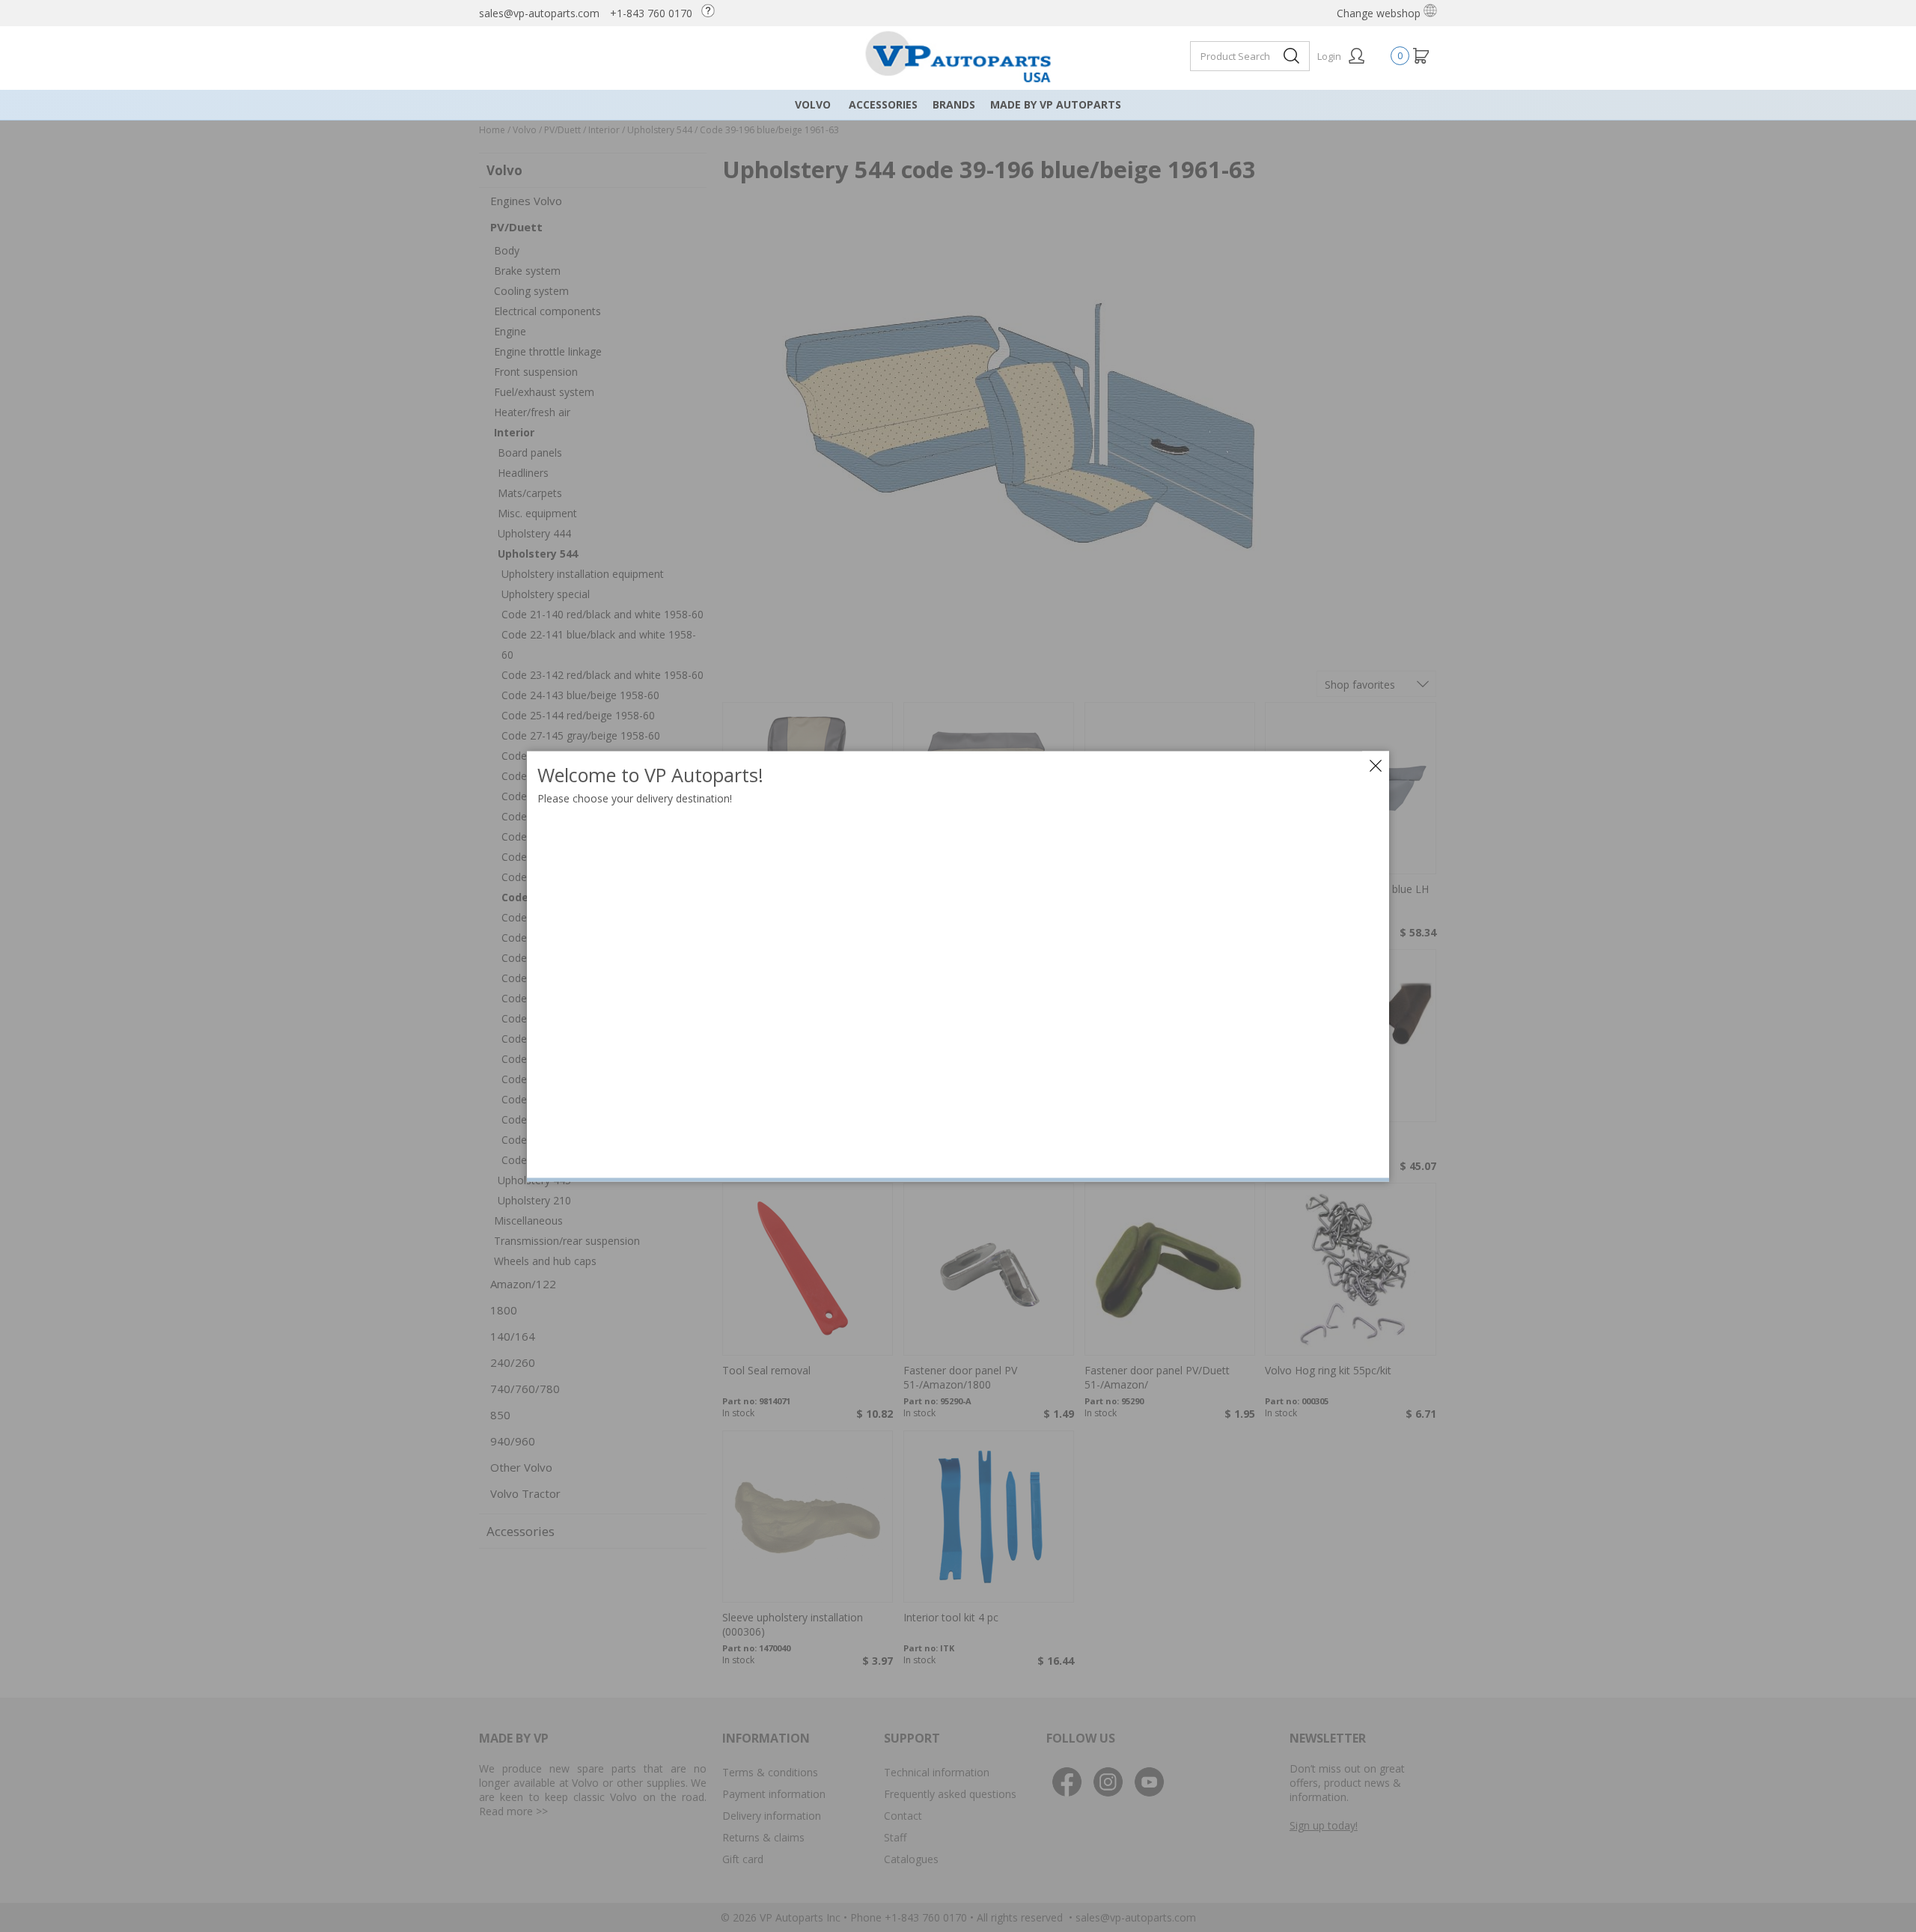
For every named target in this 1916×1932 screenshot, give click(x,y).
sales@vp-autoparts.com (539, 13)
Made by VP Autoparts (1056, 104)
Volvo (813, 104)
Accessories (883, 104)
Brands (954, 104)
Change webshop (1380, 13)
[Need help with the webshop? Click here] (712, 13)
